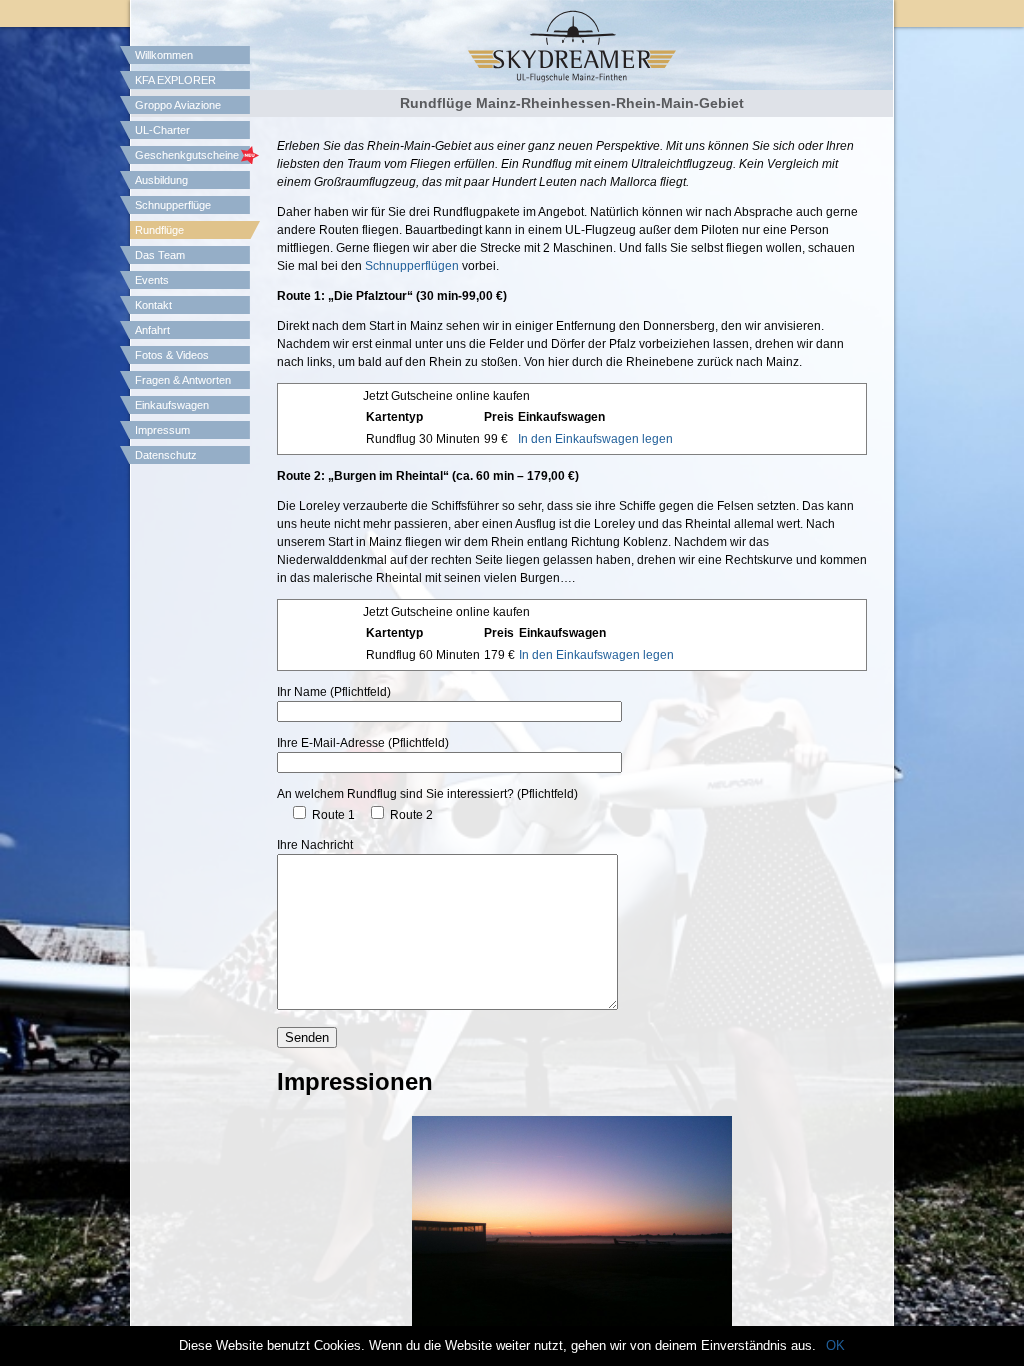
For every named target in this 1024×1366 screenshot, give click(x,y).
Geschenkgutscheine (187, 155)
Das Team (160, 255)
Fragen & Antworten (183, 380)
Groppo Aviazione (178, 105)
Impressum (162, 430)
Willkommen (164, 55)
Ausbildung (161, 180)
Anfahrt (152, 330)
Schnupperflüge (173, 205)
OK (835, 1345)
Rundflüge (159, 230)
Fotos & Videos (172, 355)
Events (152, 280)
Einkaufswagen (172, 405)
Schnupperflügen (412, 266)
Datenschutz (166, 455)
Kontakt (153, 305)
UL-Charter (162, 130)
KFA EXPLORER (175, 80)
